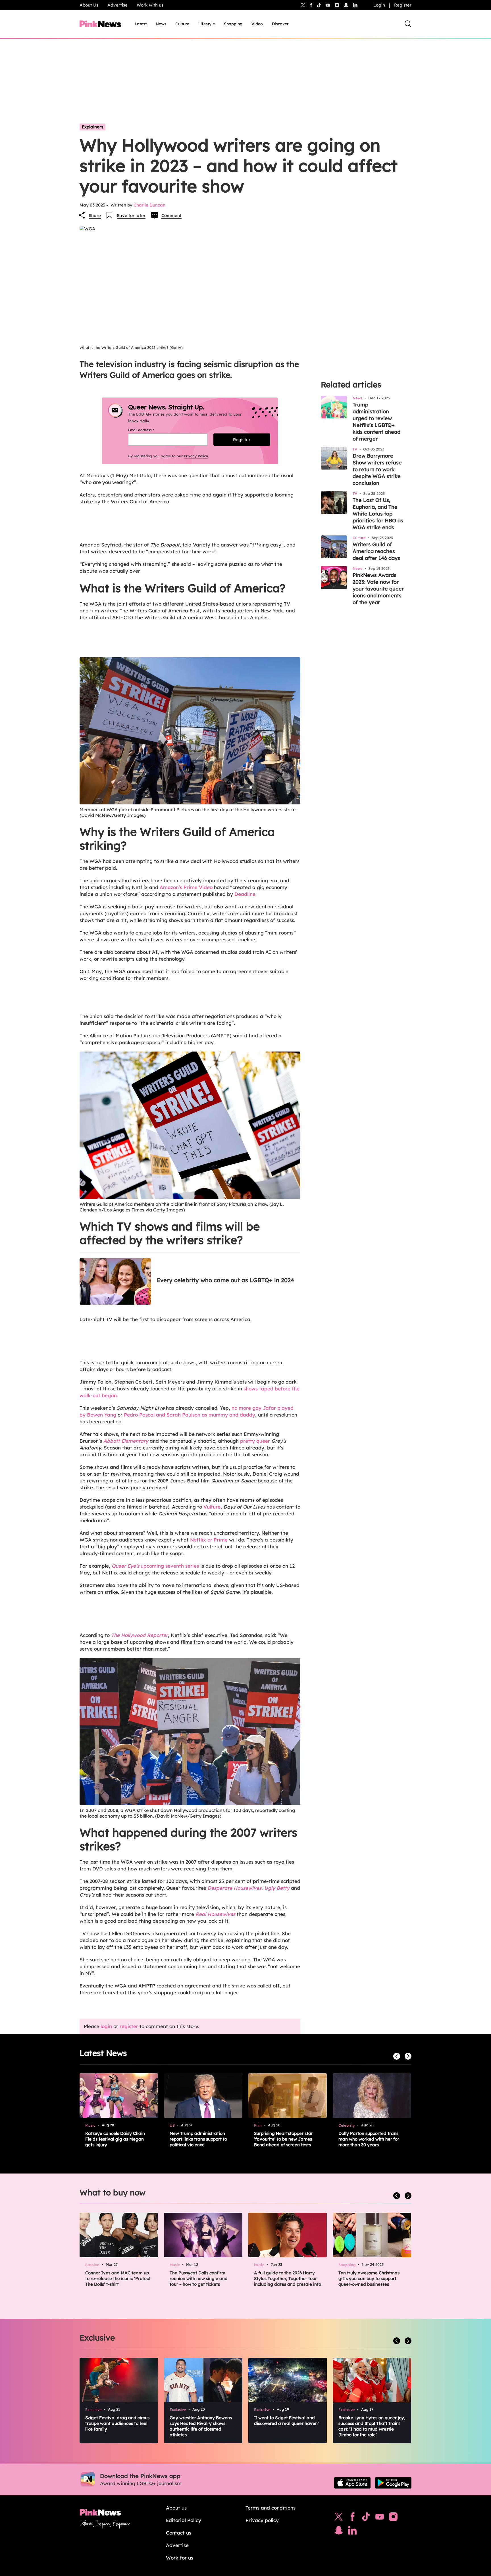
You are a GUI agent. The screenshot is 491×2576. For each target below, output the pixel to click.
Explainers (92, 127)
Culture (182, 24)
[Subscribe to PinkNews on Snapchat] (339, 2532)
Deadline (245, 894)
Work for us (180, 2558)
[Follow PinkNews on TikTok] (366, 2518)
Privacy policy (262, 2520)
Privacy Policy (196, 456)
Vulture (212, 1507)
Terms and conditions (271, 2508)
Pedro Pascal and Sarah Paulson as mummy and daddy (190, 1415)
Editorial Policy (184, 2520)
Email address (148, 430)
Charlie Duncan (149, 205)
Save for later (131, 215)
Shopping (233, 24)
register (129, 2026)
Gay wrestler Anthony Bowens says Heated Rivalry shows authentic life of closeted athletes (201, 2426)
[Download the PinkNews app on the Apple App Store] (352, 2483)
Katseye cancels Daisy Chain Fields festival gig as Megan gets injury (115, 2139)
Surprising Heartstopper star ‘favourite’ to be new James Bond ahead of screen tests (283, 2139)
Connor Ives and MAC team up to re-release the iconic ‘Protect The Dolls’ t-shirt (118, 2278)
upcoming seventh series (155, 1566)
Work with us (150, 5)
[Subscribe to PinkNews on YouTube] (380, 2518)
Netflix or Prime (209, 1540)
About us (176, 2508)
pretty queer (255, 1441)
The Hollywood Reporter (140, 1635)
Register (403, 5)
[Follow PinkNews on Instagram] (393, 2518)
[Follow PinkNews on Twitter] (339, 2518)
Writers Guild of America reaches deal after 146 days (376, 551)
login (106, 2026)
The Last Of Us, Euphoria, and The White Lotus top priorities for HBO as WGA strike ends (378, 514)
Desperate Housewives (234, 1888)
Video (257, 24)
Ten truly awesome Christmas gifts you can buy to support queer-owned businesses (369, 2278)
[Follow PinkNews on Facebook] (352, 2518)
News (161, 24)
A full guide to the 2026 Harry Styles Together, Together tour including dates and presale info (288, 2278)
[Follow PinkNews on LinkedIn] (355, 5)
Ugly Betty (277, 1888)
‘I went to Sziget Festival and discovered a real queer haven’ (286, 2420)
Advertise (117, 5)
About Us (89, 5)
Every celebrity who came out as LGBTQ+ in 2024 (225, 1280)
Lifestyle (207, 24)
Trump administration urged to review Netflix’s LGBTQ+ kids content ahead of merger (376, 422)
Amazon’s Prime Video (186, 887)
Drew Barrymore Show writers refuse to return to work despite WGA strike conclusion (377, 469)
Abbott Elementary (126, 1441)
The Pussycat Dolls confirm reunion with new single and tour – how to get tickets (199, 2278)
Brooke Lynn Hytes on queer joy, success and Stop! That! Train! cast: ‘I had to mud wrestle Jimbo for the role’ (372, 2426)
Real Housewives (215, 1914)
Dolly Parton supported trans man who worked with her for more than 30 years (369, 2139)
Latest (141, 24)
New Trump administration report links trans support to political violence (198, 2139)
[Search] (408, 24)
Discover (280, 24)
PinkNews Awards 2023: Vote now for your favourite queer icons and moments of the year (378, 589)
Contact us (179, 2533)
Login (379, 5)
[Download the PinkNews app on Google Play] (393, 2483)
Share (95, 215)
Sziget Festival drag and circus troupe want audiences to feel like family (117, 2423)
